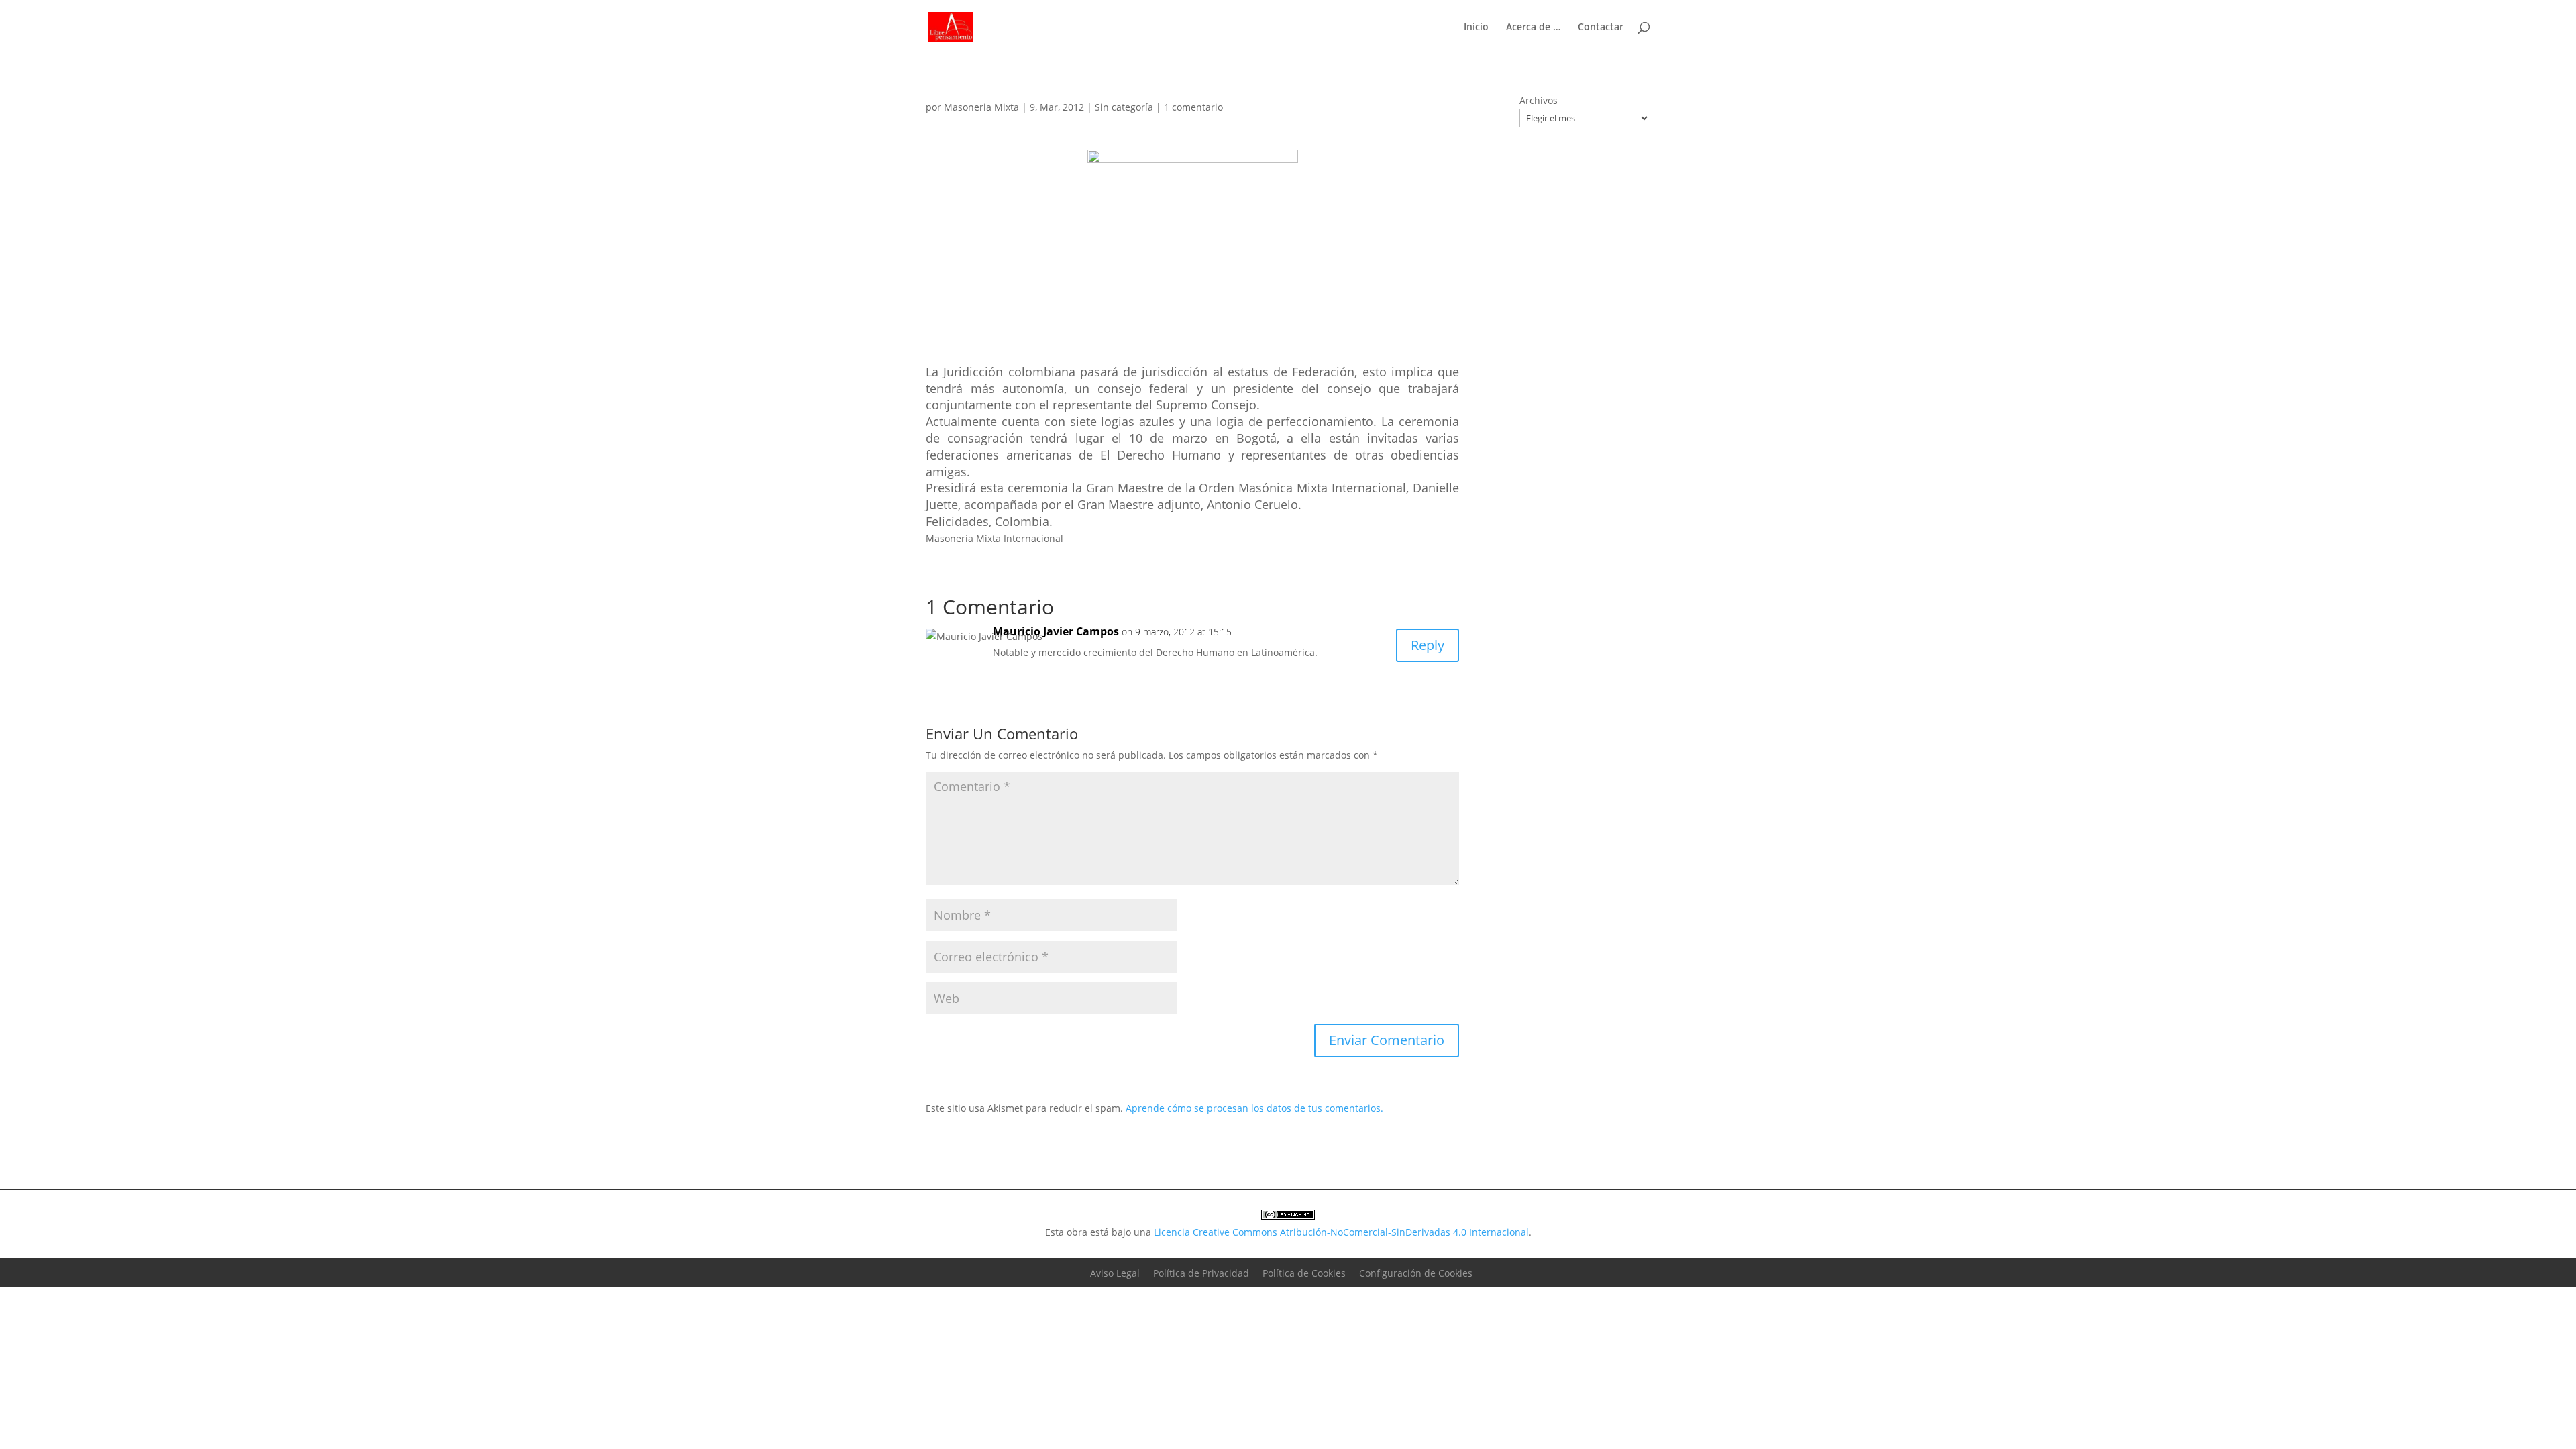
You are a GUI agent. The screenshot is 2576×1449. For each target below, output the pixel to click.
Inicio (1476, 28)
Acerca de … (1533, 28)
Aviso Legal (1115, 1273)
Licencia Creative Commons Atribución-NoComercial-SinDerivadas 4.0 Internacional (1341, 1232)
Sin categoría (1124, 107)
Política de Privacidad (1201, 1273)
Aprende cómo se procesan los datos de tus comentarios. (1254, 1108)
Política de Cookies (1304, 1273)
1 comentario (1193, 107)
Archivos (1539, 100)
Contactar (1601, 28)
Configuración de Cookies (1416, 1273)
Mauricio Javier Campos (1056, 631)
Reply (1428, 645)
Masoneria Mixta (981, 107)
